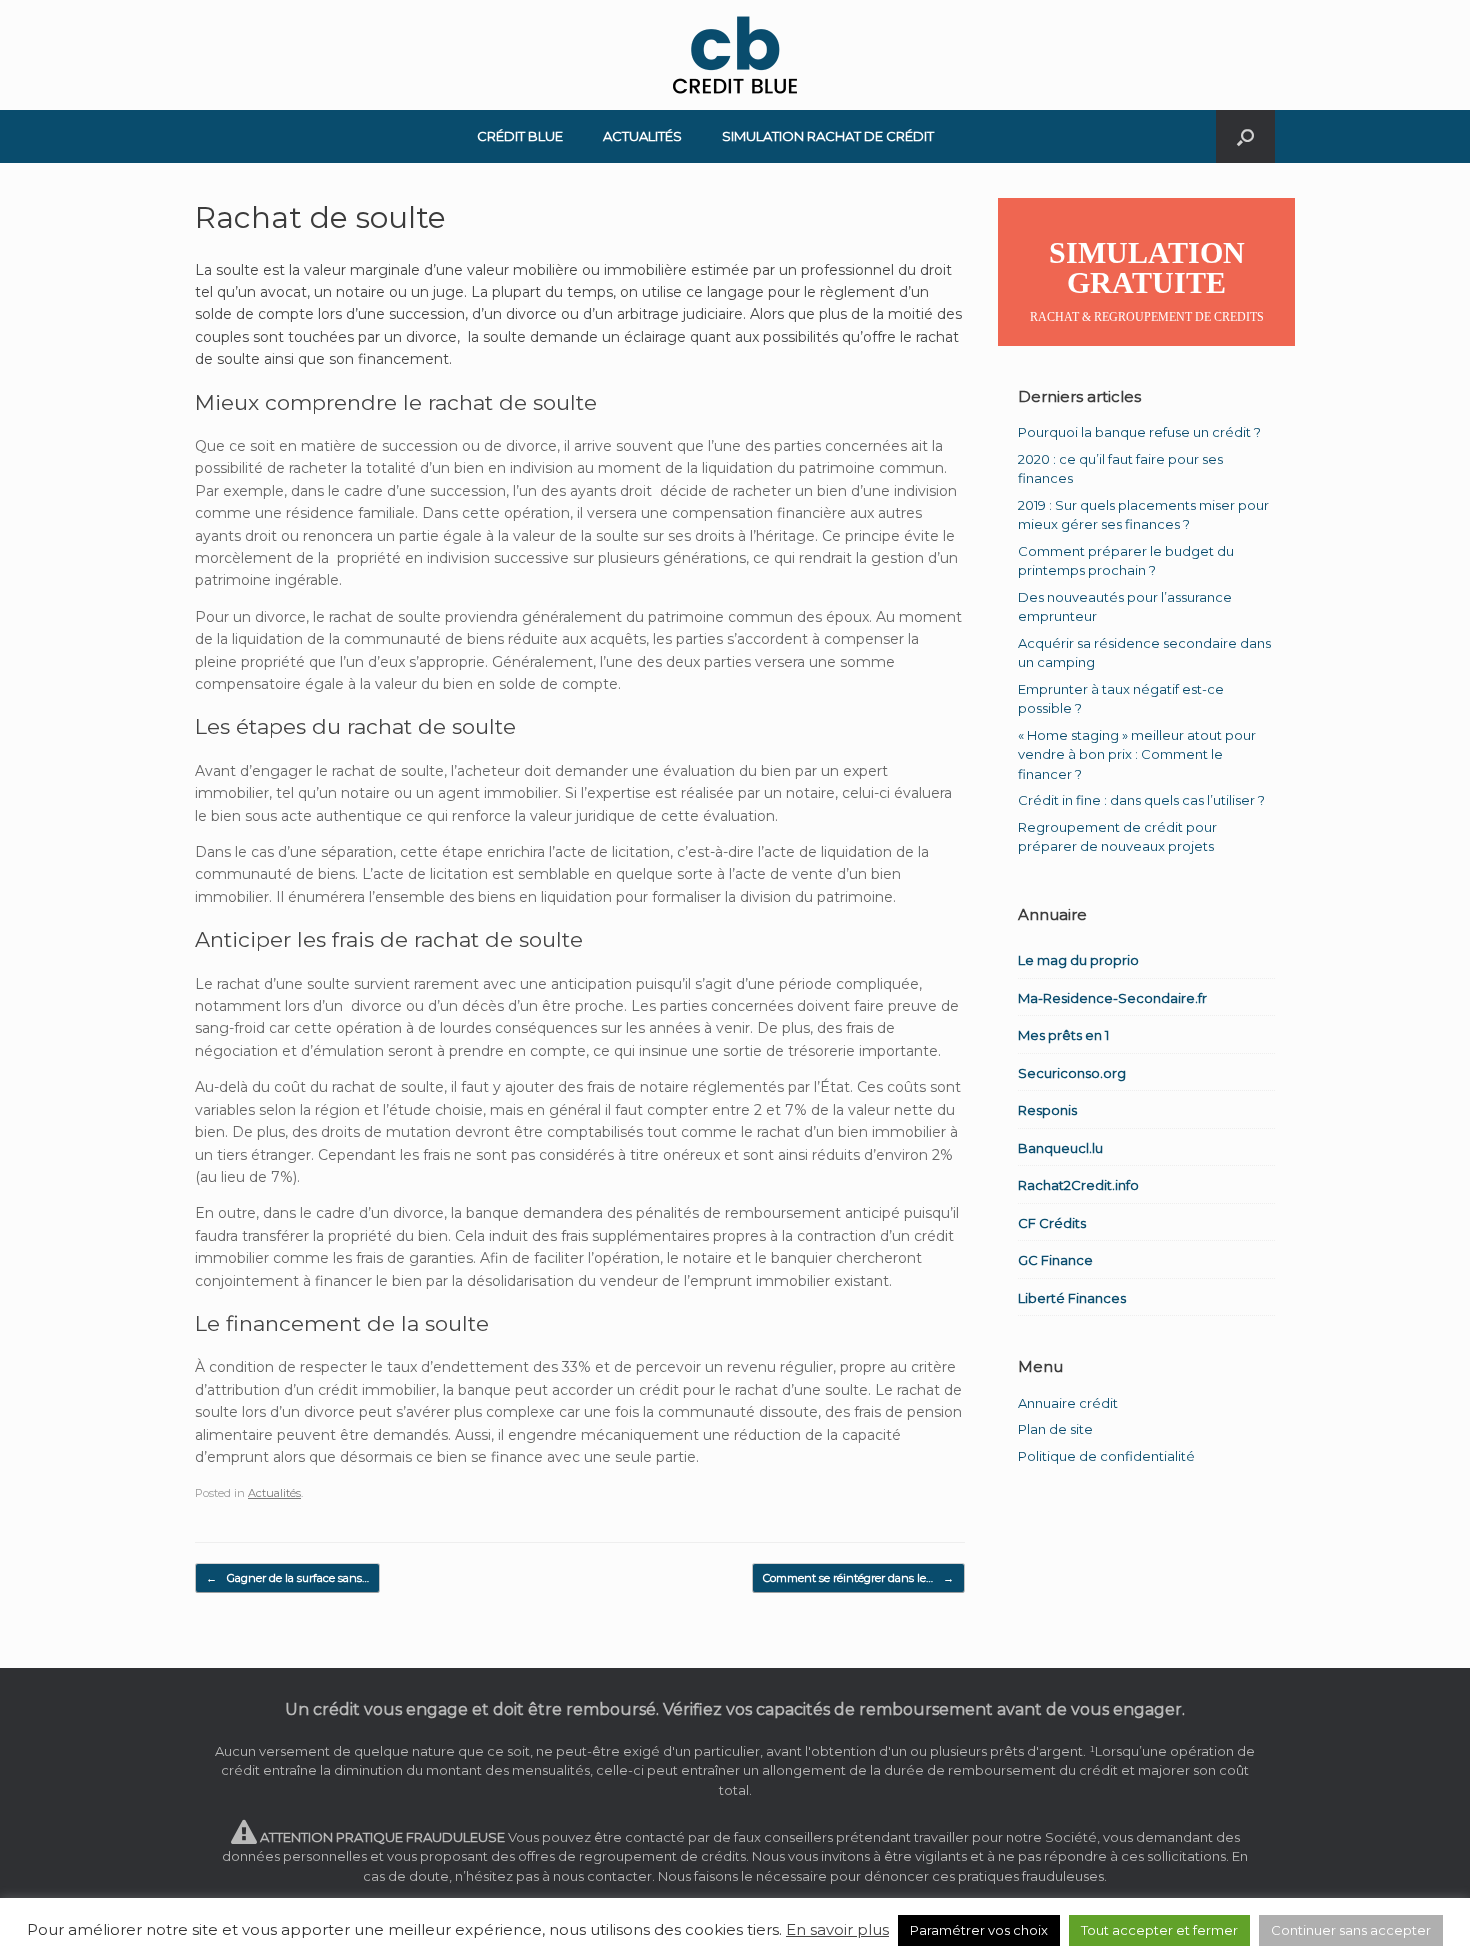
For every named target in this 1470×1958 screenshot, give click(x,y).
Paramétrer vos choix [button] (979, 1930)
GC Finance (1055, 1260)
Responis (1047, 1110)
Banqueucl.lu (1060, 1148)
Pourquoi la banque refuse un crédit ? (1139, 432)
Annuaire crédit (1068, 1403)
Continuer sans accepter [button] (1351, 1930)
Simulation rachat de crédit (828, 136)
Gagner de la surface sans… (287, 1578)
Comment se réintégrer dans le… (858, 1578)
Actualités (642, 136)
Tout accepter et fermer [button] (1159, 1930)
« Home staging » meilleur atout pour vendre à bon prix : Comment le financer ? (1137, 754)
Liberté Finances (1072, 1298)
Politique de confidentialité (1106, 1456)
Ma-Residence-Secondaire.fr (1112, 998)
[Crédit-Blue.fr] (735, 55)
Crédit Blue (520, 136)
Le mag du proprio (1078, 960)
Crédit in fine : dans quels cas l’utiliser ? (1141, 800)
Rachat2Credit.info (1078, 1185)
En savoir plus (837, 1929)
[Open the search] (1245, 136)
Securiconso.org (1072, 1073)
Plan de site (1055, 1429)
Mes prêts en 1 (1063, 1035)
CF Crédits (1052, 1223)
